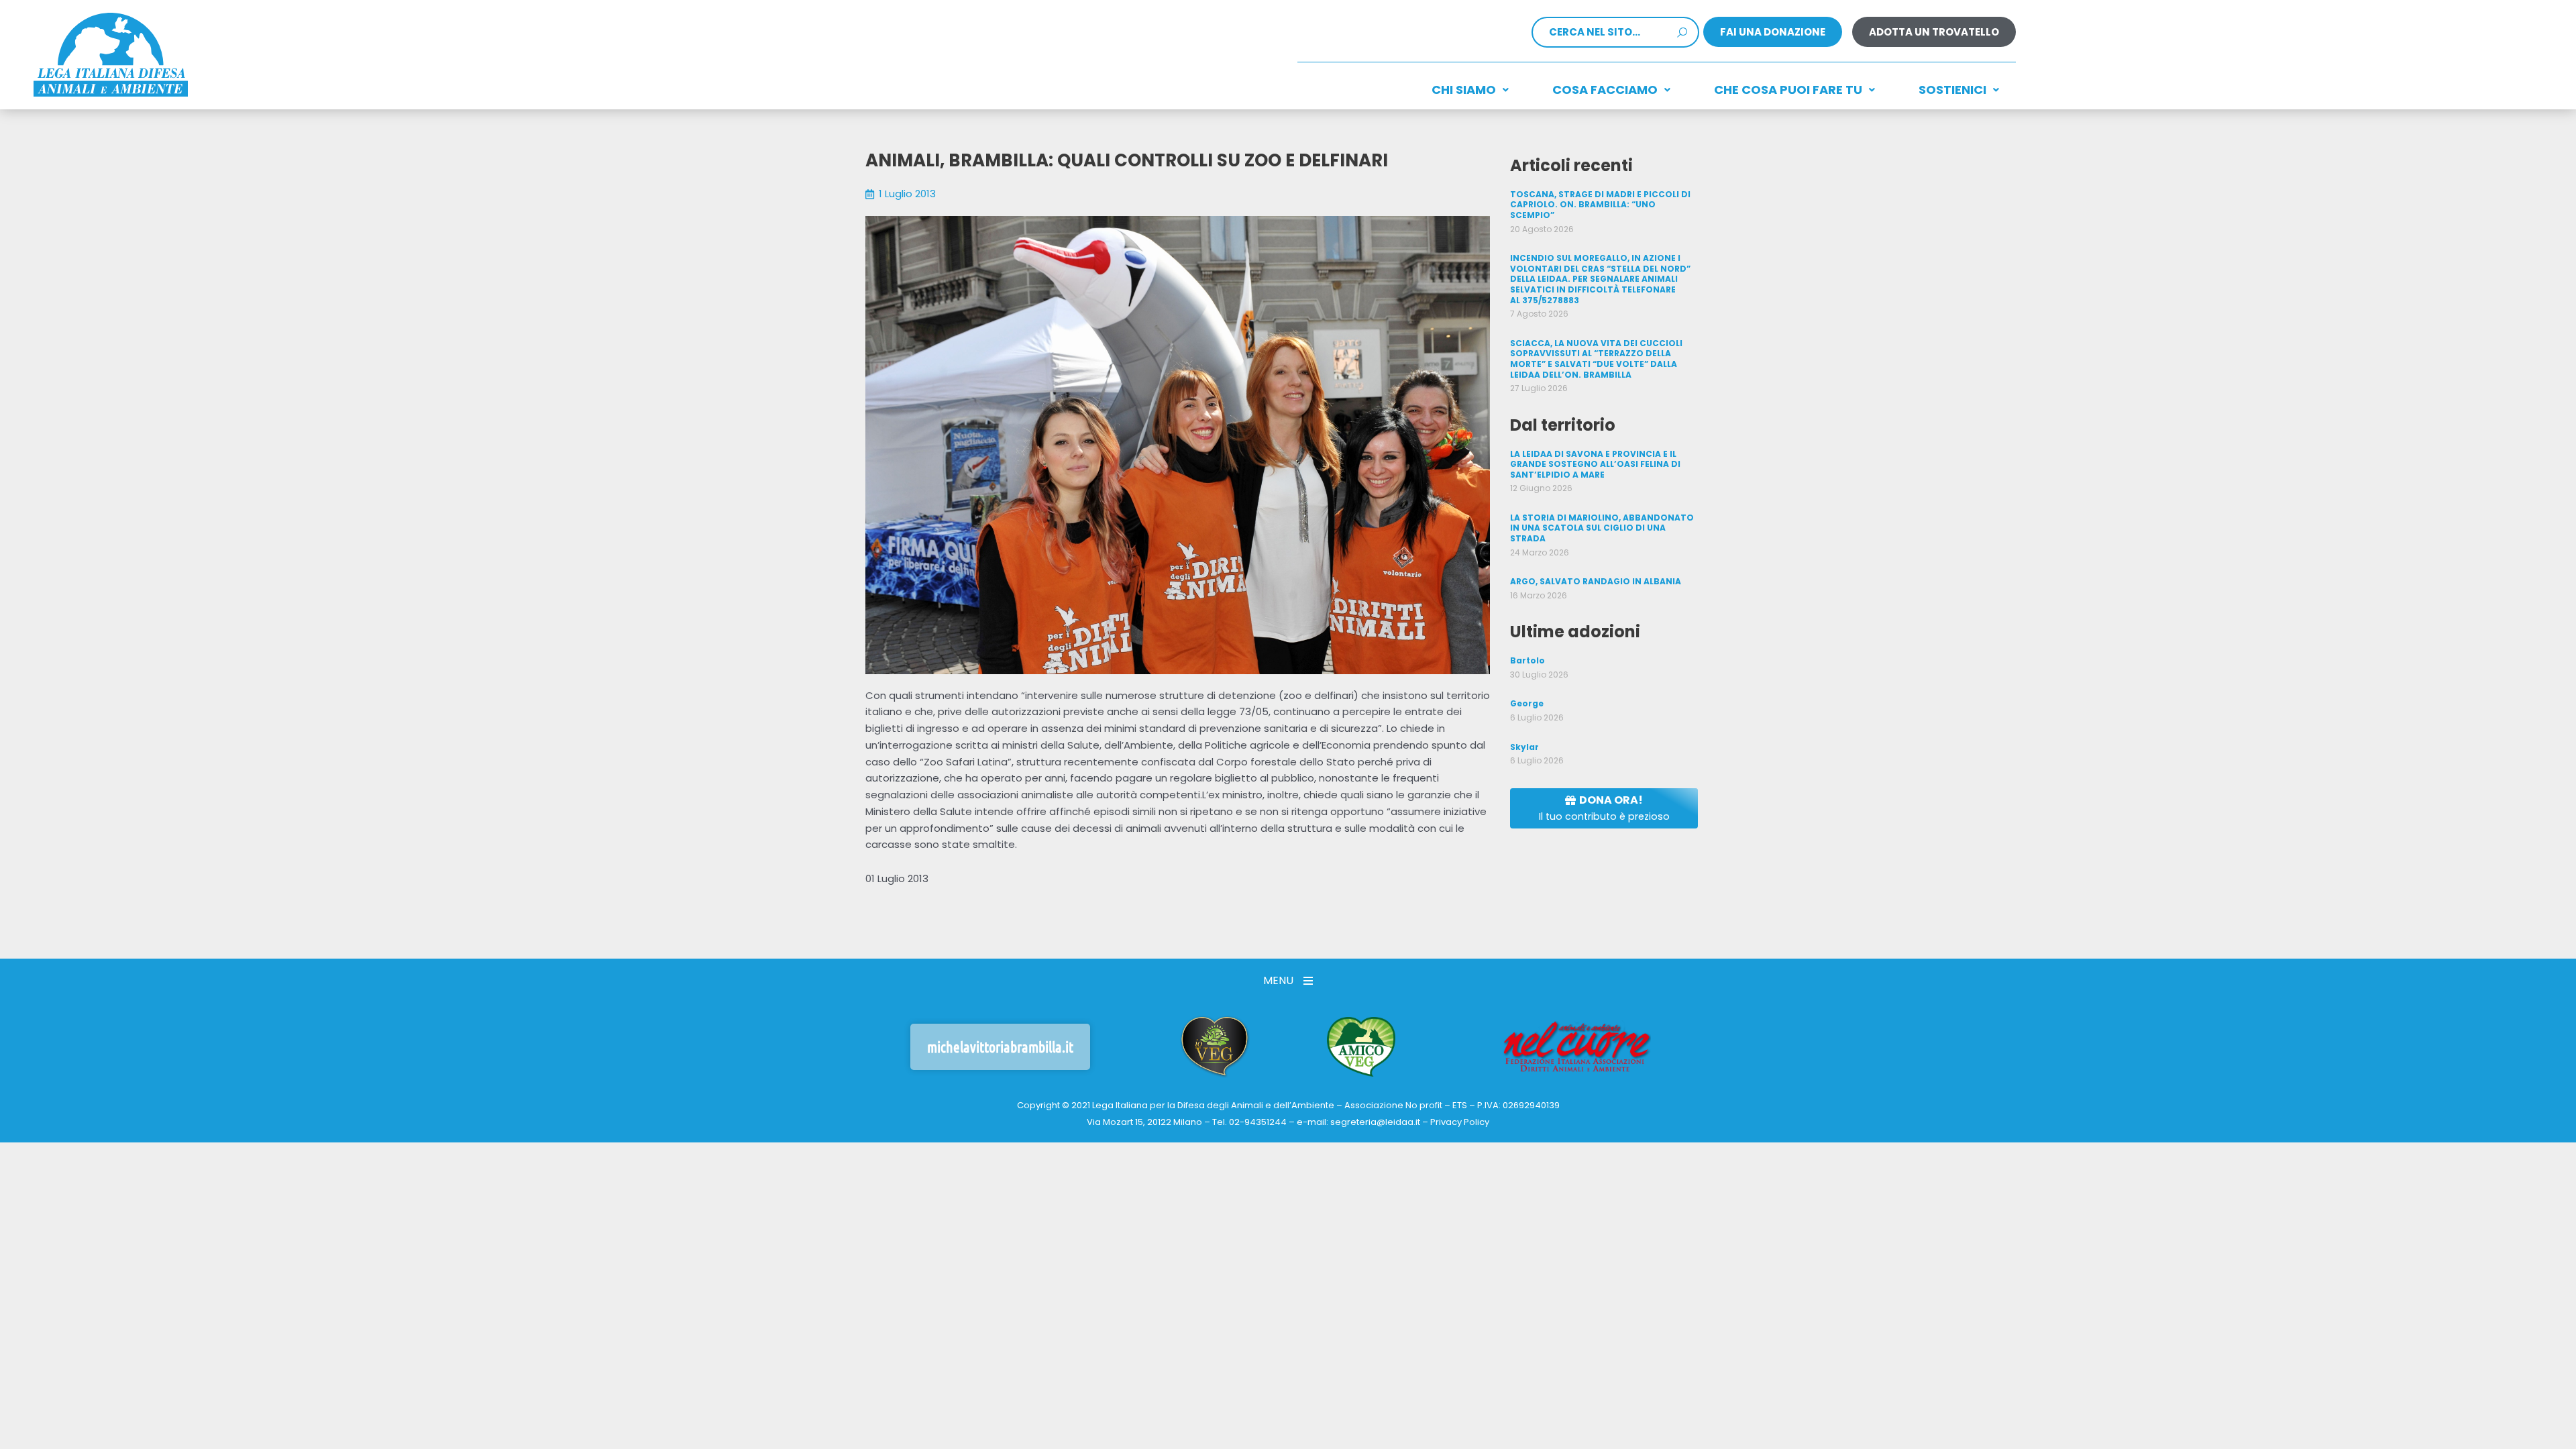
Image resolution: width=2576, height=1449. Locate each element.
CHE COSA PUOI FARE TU (1788, 90)
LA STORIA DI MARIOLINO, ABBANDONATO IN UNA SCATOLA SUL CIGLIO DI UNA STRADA (1602, 528)
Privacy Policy (1460, 1122)
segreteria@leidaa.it (1375, 1122)
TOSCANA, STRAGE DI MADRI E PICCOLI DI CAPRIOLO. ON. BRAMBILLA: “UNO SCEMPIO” (1600, 205)
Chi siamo (1464, 90)
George (1527, 703)
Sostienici (1952, 90)
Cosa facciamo (1605, 90)
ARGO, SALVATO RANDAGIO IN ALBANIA (1596, 581)
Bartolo (1527, 660)
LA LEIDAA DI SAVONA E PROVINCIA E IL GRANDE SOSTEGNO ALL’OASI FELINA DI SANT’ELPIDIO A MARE (1595, 464)
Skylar (1524, 747)
